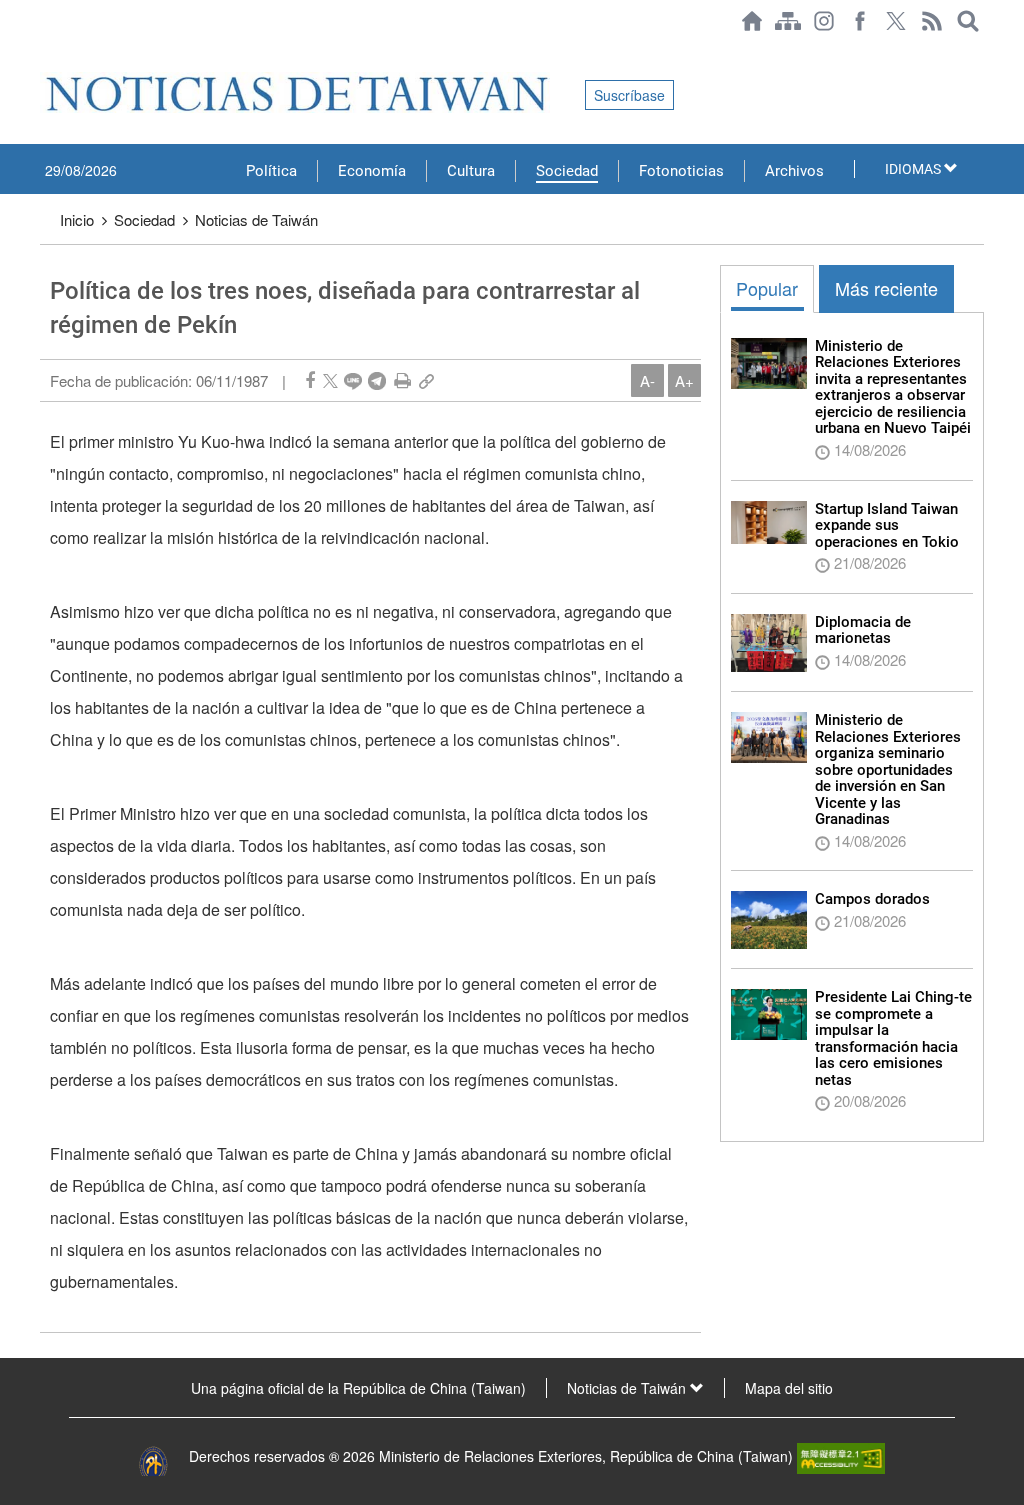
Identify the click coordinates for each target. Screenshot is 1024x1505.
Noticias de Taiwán (256, 219)
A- (647, 380)
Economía (372, 171)
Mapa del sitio (789, 1388)
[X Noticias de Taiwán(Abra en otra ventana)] (896, 21)
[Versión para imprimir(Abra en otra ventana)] (402, 380)
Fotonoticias (681, 171)
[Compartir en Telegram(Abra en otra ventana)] (377, 380)
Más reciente (886, 288)
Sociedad (567, 171)
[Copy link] (426, 380)
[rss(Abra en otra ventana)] (932, 21)
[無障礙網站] (841, 1456)
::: (46, 52)
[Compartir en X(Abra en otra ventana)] (330, 380)
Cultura (471, 171)
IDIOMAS (914, 169)
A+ (684, 380)
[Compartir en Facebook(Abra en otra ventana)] (310, 380)
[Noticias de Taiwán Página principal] (752, 21)
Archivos (794, 171)
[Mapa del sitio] (788, 21)
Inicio (77, 219)
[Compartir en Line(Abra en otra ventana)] (353, 380)
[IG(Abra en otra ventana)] (824, 21)
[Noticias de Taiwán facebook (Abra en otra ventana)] (860, 21)
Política (271, 171)
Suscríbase (629, 95)
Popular (767, 288)
